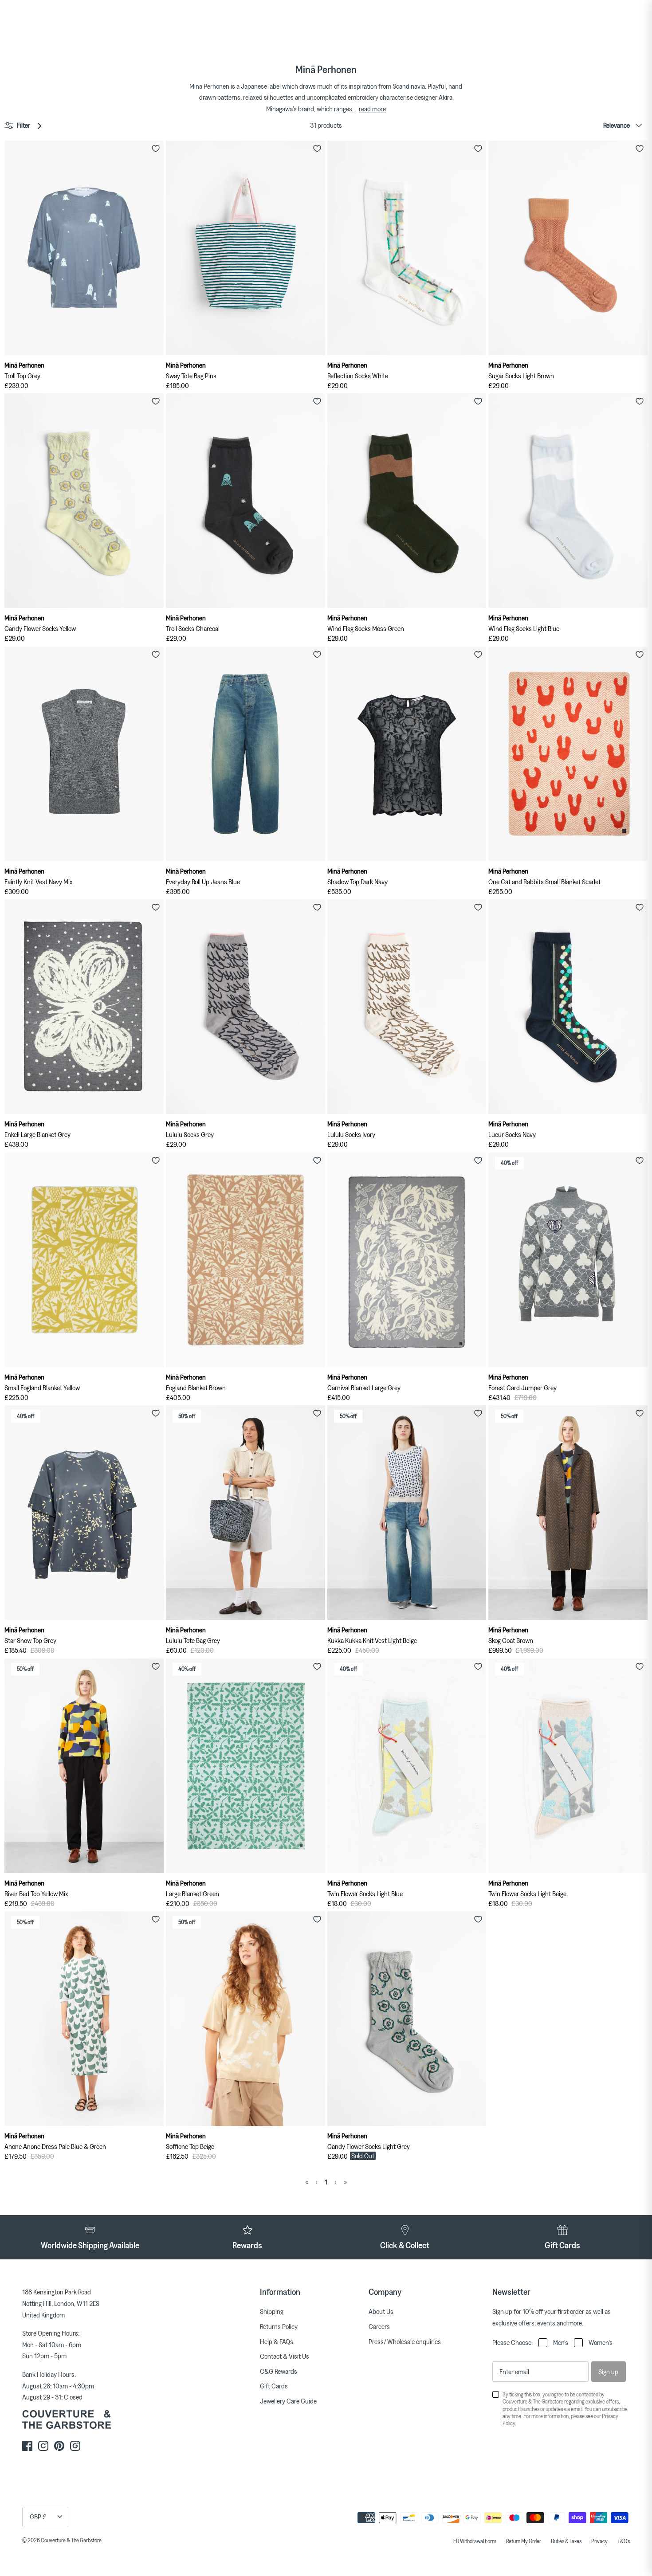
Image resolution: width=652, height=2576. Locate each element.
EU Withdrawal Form (475, 2541)
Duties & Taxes (566, 2541)
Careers (379, 2326)
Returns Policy (279, 2326)
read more (372, 109)
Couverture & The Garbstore (71, 2540)
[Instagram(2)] (75, 2446)
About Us (381, 2311)
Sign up (608, 2372)
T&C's (624, 2541)
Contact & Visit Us (285, 2356)
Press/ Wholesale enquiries (405, 2341)
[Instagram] (43, 2446)
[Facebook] (27, 2446)
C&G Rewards (279, 2371)
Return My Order (524, 2541)
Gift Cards (274, 2386)
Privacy (599, 2541)
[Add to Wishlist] (156, 149)
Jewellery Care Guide (288, 2401)
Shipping (272, 2311)
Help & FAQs (277, 2341)
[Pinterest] (59, 2446)
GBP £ (38, 2517)
